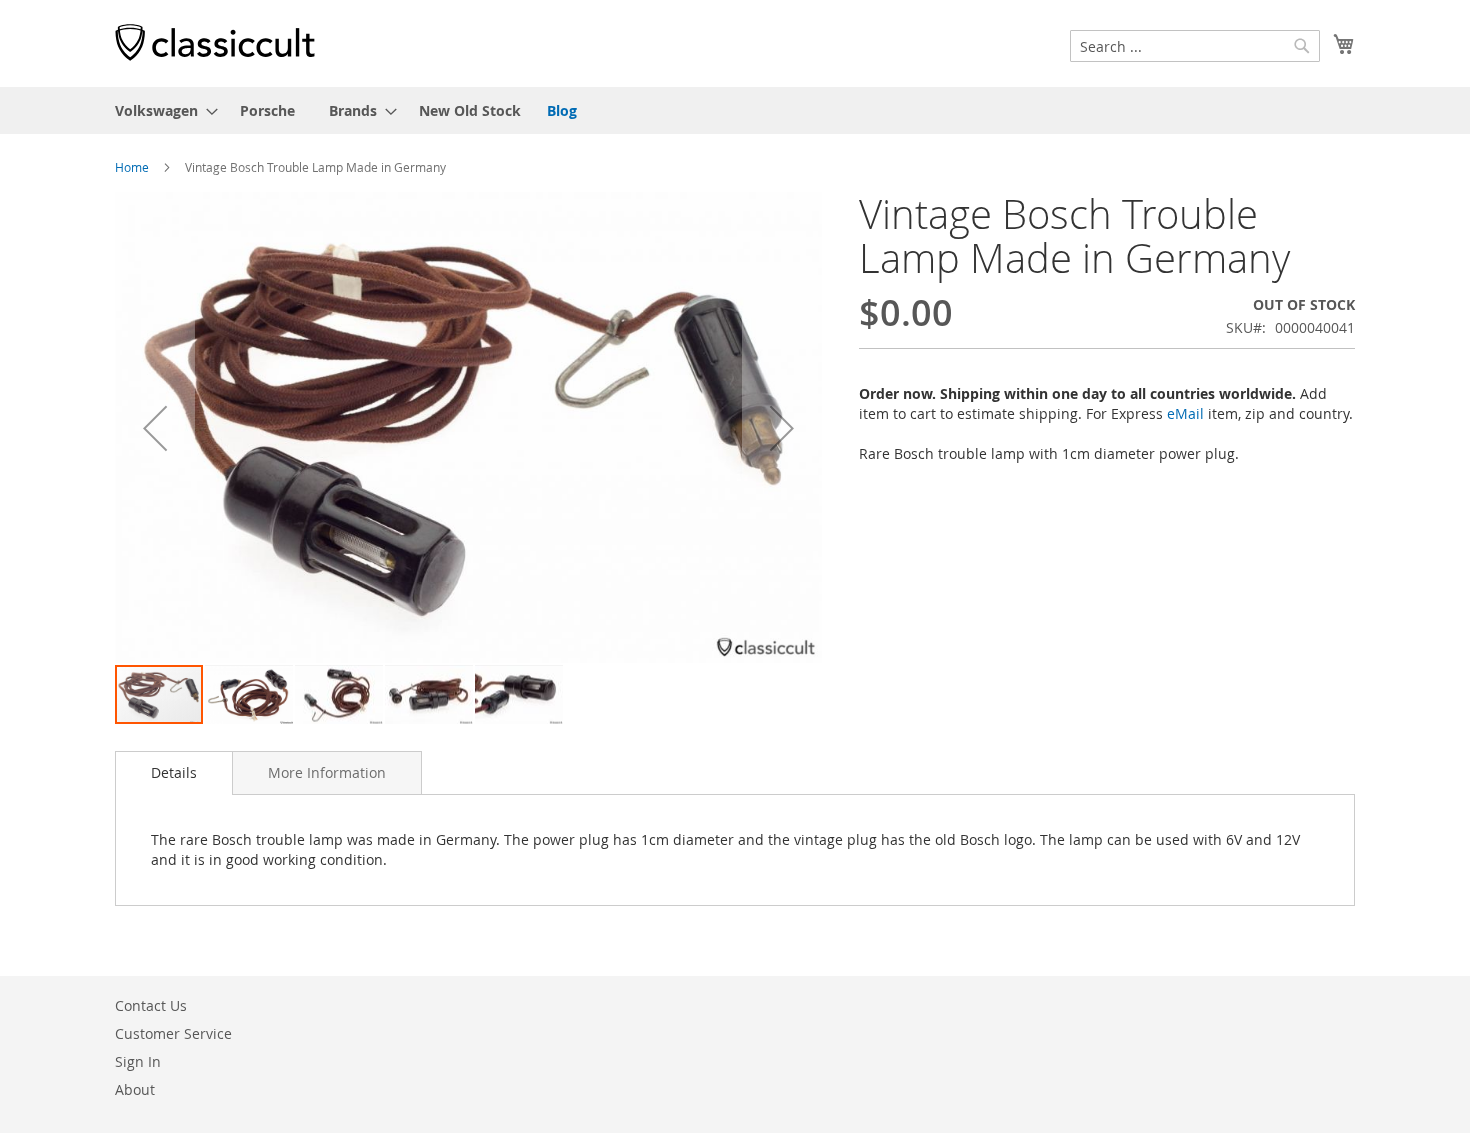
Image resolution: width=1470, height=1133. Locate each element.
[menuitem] (160, 110)
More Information (327, 772)
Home (132, 167)
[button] (155, 427)
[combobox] (1195, 46)
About (135, 1089)
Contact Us (151, 1005)
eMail (1185, 413)
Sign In (138, 1061)
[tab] (174, 773)
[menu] (735, 110)
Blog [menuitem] (562, 110)
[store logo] (215, 42)
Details (174, 772)
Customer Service (173, 1033)
